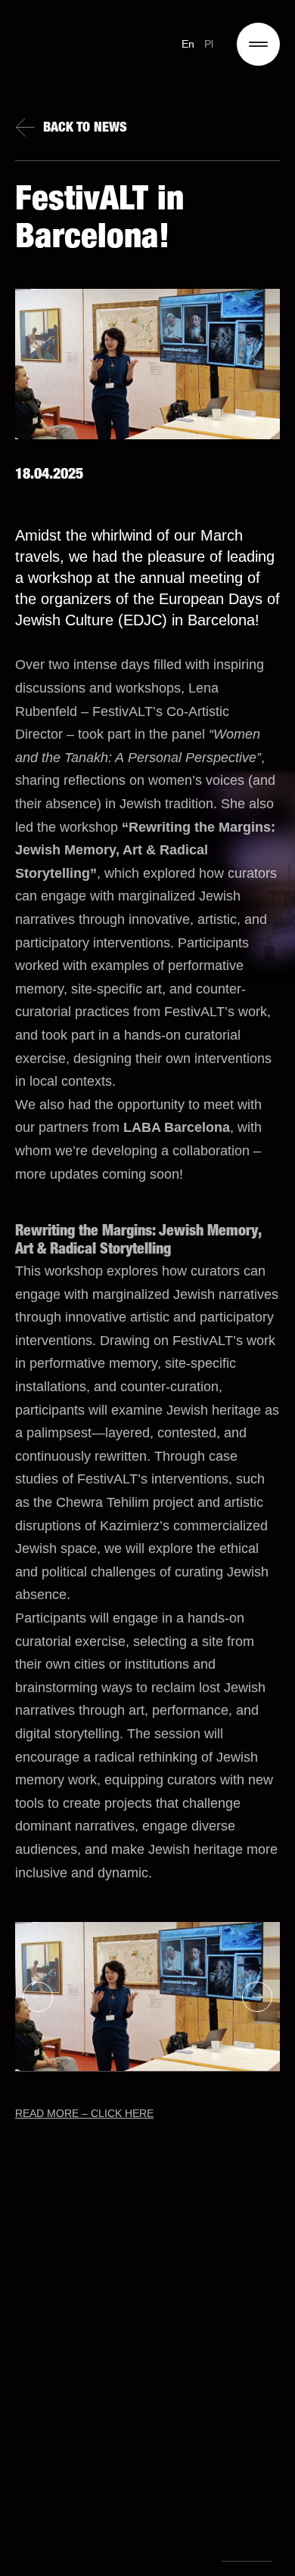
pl (209, 44)
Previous (38, 1997)
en (188, 44)
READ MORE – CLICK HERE (84, 2113)
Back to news (85, 129)
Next (257, 1997)
